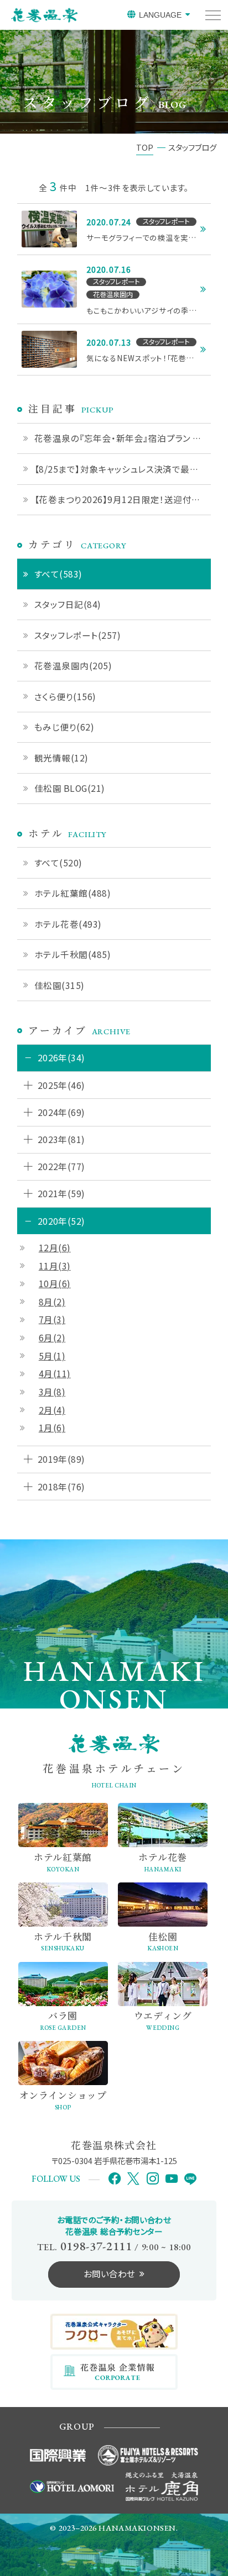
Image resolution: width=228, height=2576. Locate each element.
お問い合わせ (109, 2273)
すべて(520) (58, 863)
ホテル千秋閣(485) (72, 954)
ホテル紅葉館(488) (72, 893)
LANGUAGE (160, 15)
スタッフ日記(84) (68, 604)
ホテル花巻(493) (68, 924)
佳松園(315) (59, 985)
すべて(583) (58, 574)
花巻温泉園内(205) (73, 665)
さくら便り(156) (65, 696)
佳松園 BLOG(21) (70, 788)
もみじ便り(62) (64, 727)
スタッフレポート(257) (77, 635)
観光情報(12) (61, 758)
